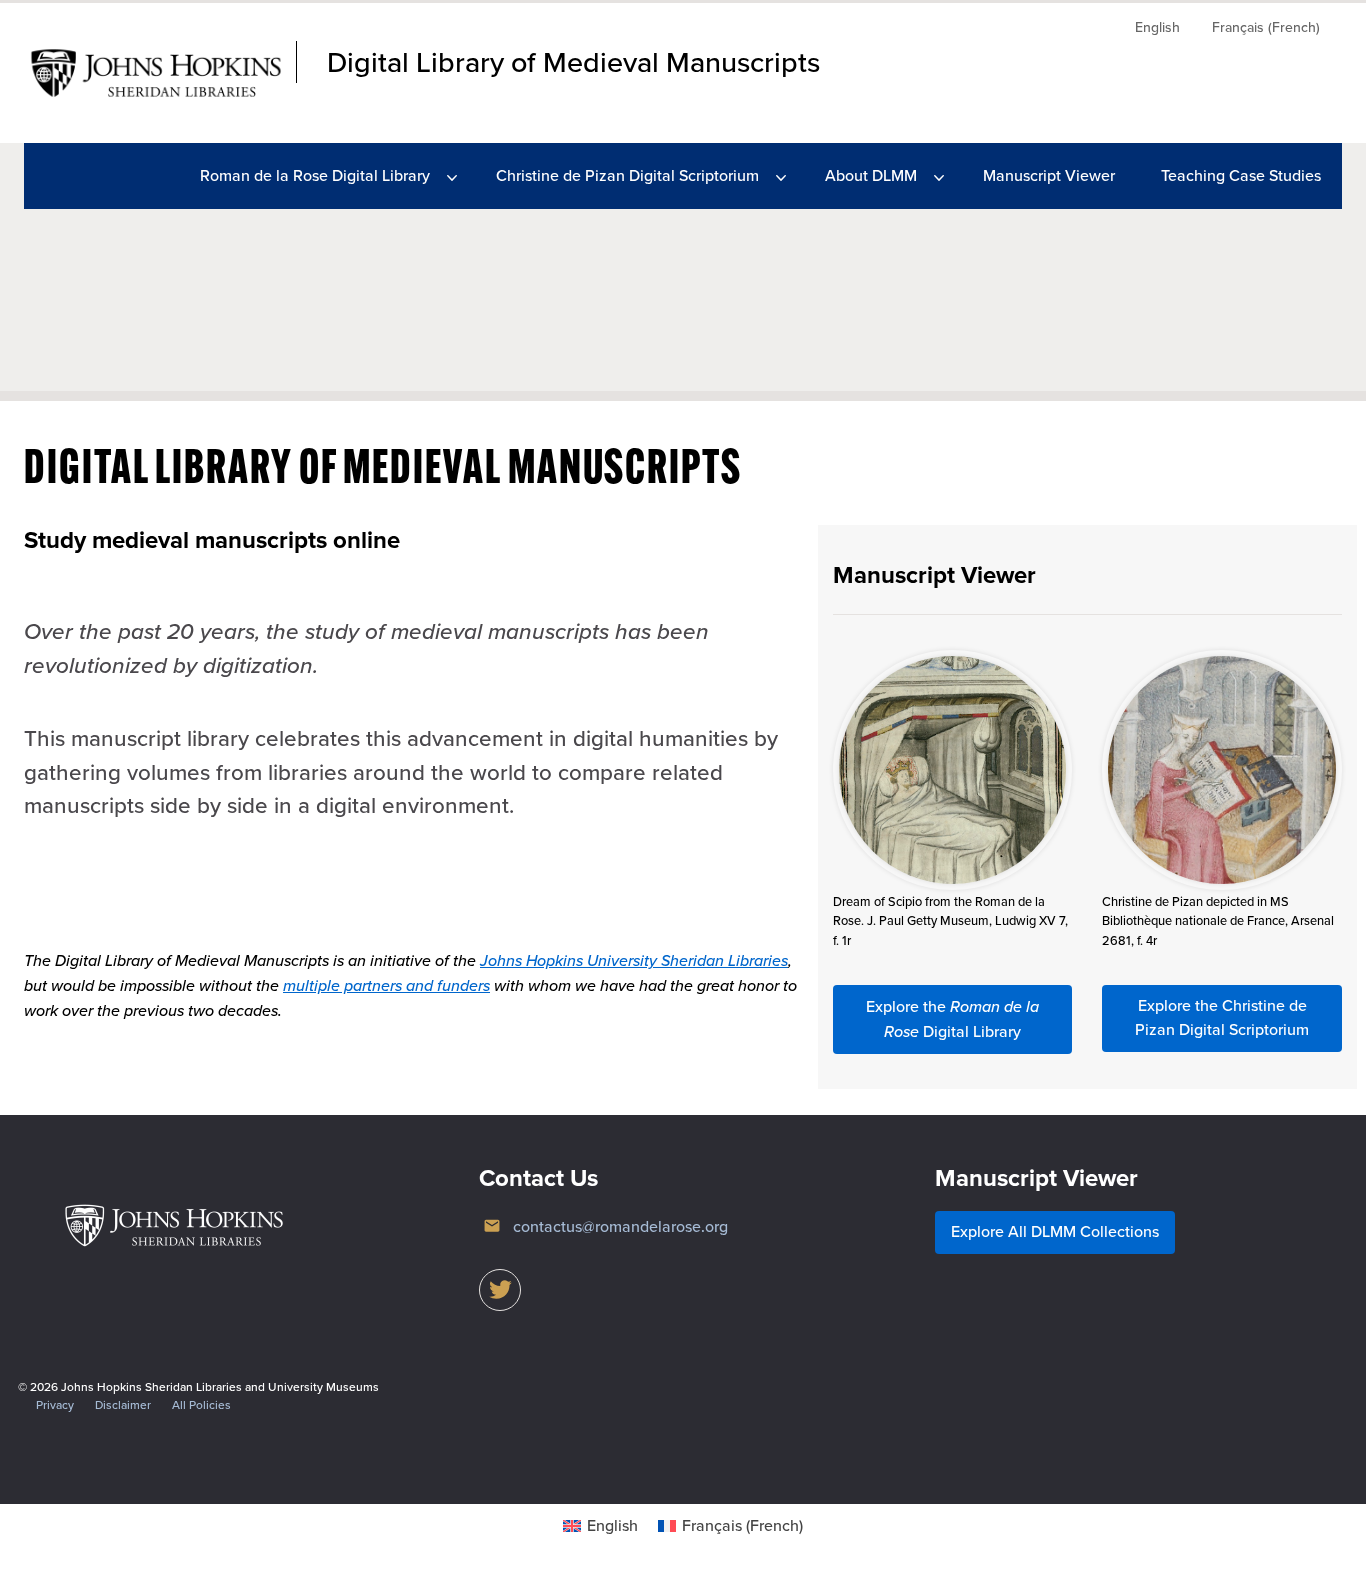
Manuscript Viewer (1049, 175)
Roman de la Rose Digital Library (315, 175)
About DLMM (871, 175)
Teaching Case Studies (1241, 175)
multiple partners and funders (386, 985)
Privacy (55, 1405)
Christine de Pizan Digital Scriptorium (627, 175)
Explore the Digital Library (952, 1019)
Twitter (500, 1290)
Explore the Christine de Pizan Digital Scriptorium (1222, 1017)
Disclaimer (123, 1405)
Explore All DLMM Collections (1055, 1231)
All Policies (201, 1405)
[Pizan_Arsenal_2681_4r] (1222, 770)
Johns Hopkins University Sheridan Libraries (634, 960)
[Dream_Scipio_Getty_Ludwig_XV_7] (953, 770)
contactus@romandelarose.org (620, 1226)
